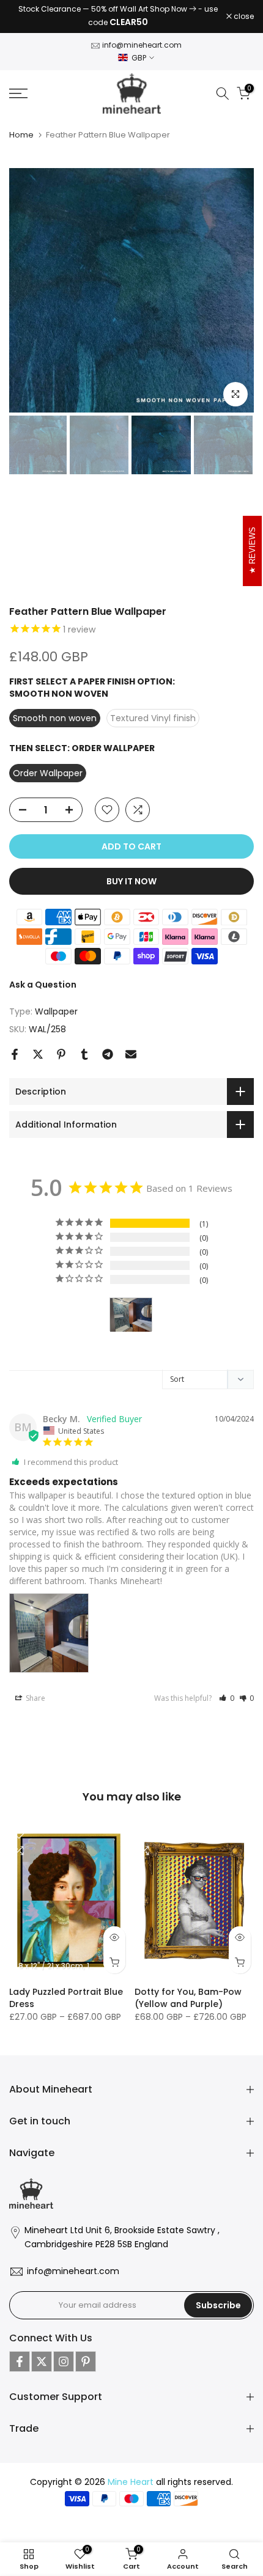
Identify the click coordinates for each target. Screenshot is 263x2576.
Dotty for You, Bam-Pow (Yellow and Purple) (188, 1998)
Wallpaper (56, 1011)
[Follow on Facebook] (20, 2361)
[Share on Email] (131, 1054)
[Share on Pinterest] (61, 1054)
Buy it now (131, 881)
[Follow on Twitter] (42, 2361)
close (243, 17)
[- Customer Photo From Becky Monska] (131, 1315)
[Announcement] (118, 17)
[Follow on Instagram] (64, 2361)
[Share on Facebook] (15, 1054)
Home (21, 135)
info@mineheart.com (142, 45)
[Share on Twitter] (38, 1054)
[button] (227, 1698)
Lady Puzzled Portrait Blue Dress (66, 1998)
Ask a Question (43, 985)
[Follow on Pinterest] (86, 2361)
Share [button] (35, 1698)
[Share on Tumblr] (84, 1054)
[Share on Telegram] (108, 1054)
